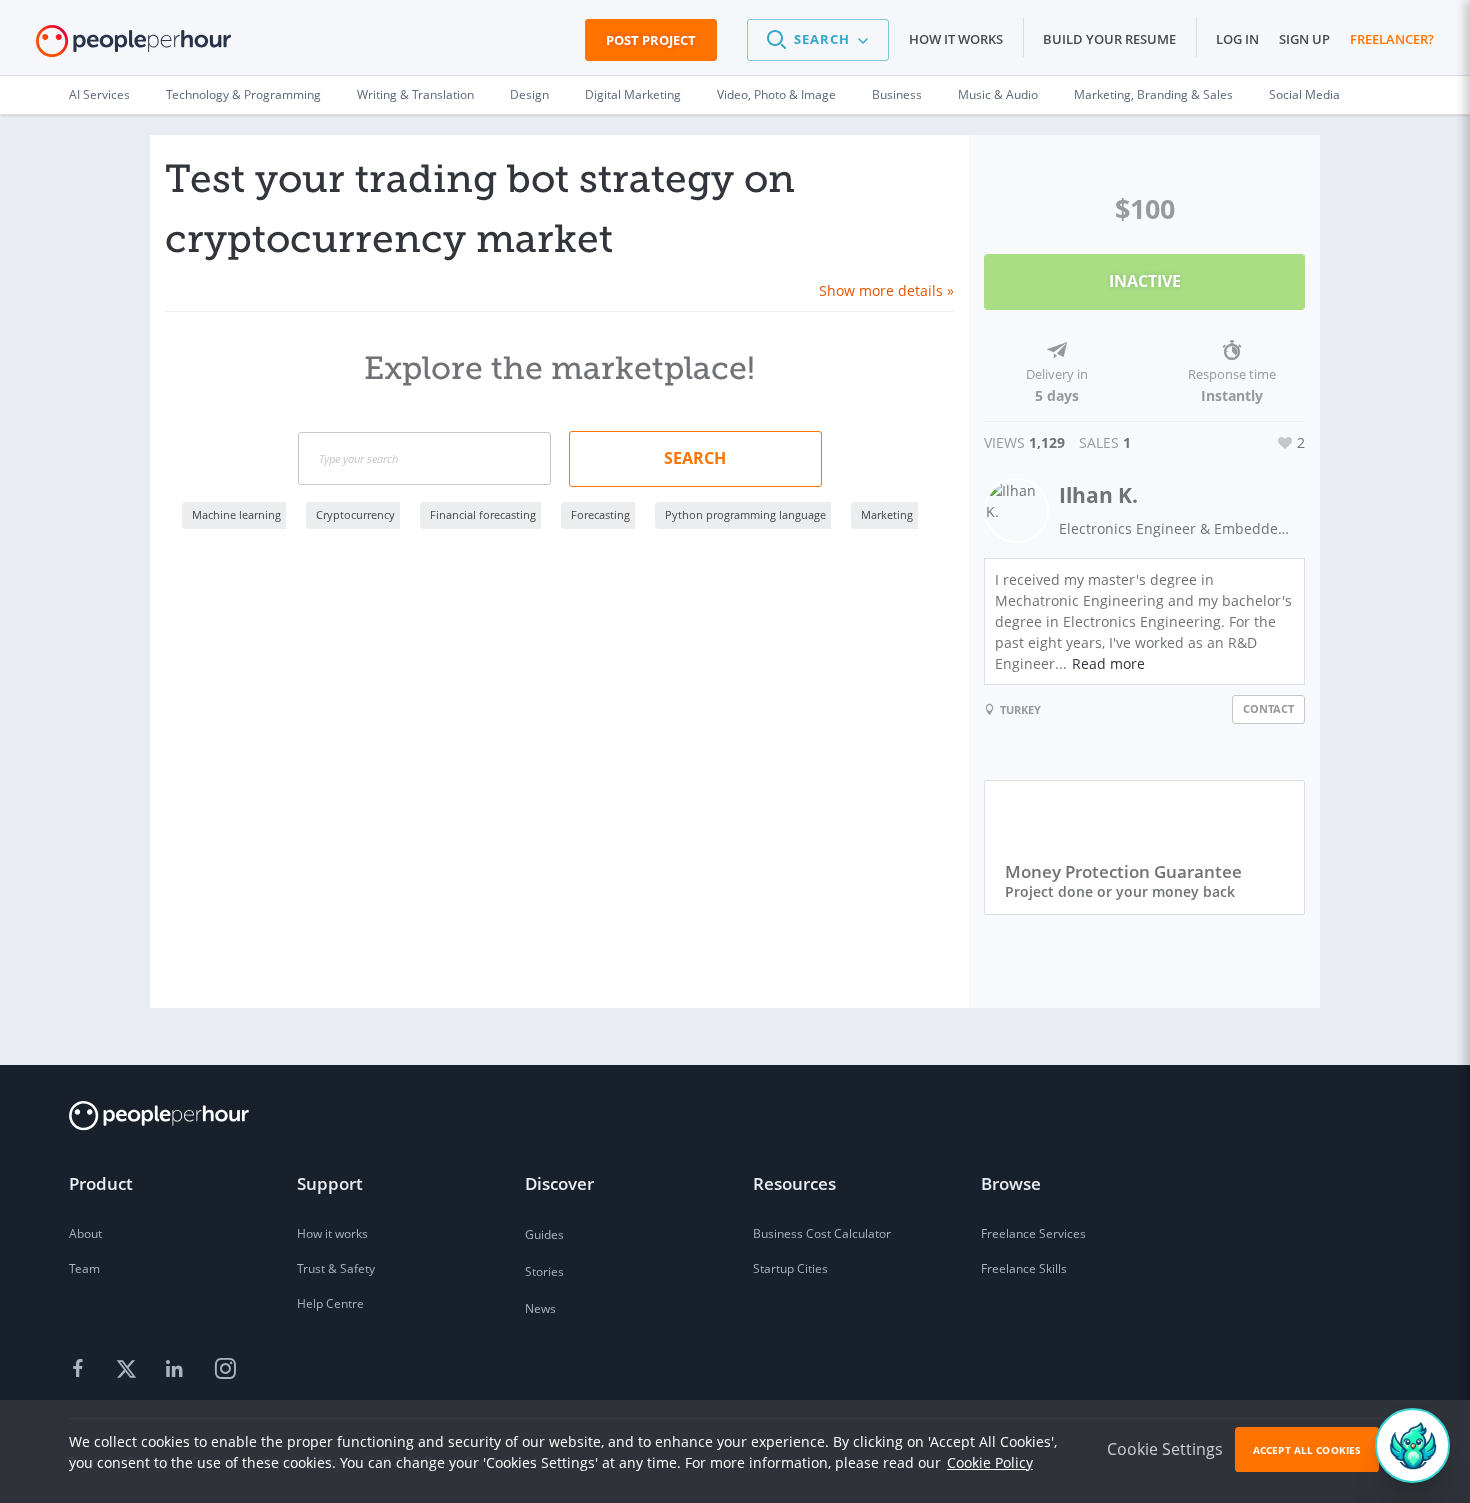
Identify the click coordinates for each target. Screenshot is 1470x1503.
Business (897, 94)
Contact (1268, 708)
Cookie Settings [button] (1165, 1449)
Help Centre (330, 1303)
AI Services (99, 94)
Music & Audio (998, 94)
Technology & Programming (243, 94)
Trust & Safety (336, 1268)
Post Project (651, 40)
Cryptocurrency (355, 514)
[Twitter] (129, 1370)
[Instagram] (225, 1370)
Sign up (1304, 39)
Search (695, 458)
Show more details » (886, 290)
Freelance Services (1033, 1233)
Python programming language (745, 514)
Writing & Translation (415, 94)
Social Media (1304, 94)
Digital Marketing (633, 94)
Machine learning (236, 514)
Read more (1108, 663)
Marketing (887, 514)
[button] (818, 40)
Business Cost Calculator (822, 1233)
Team (84, 1268)
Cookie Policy (990, 1462)
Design (529, 94)
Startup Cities (790, 1268)
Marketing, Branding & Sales (1153, 94)
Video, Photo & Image (776, 94)
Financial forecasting (483, 514)
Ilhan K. (1098, 495)
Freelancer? (1392, 39)
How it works (956, 39)
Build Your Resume (1109, 39)
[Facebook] (81, 1370)
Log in (1237, 39)
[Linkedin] (177, 1370)
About (85, 1233)
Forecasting (600, 514)
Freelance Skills (1024, 1268)
